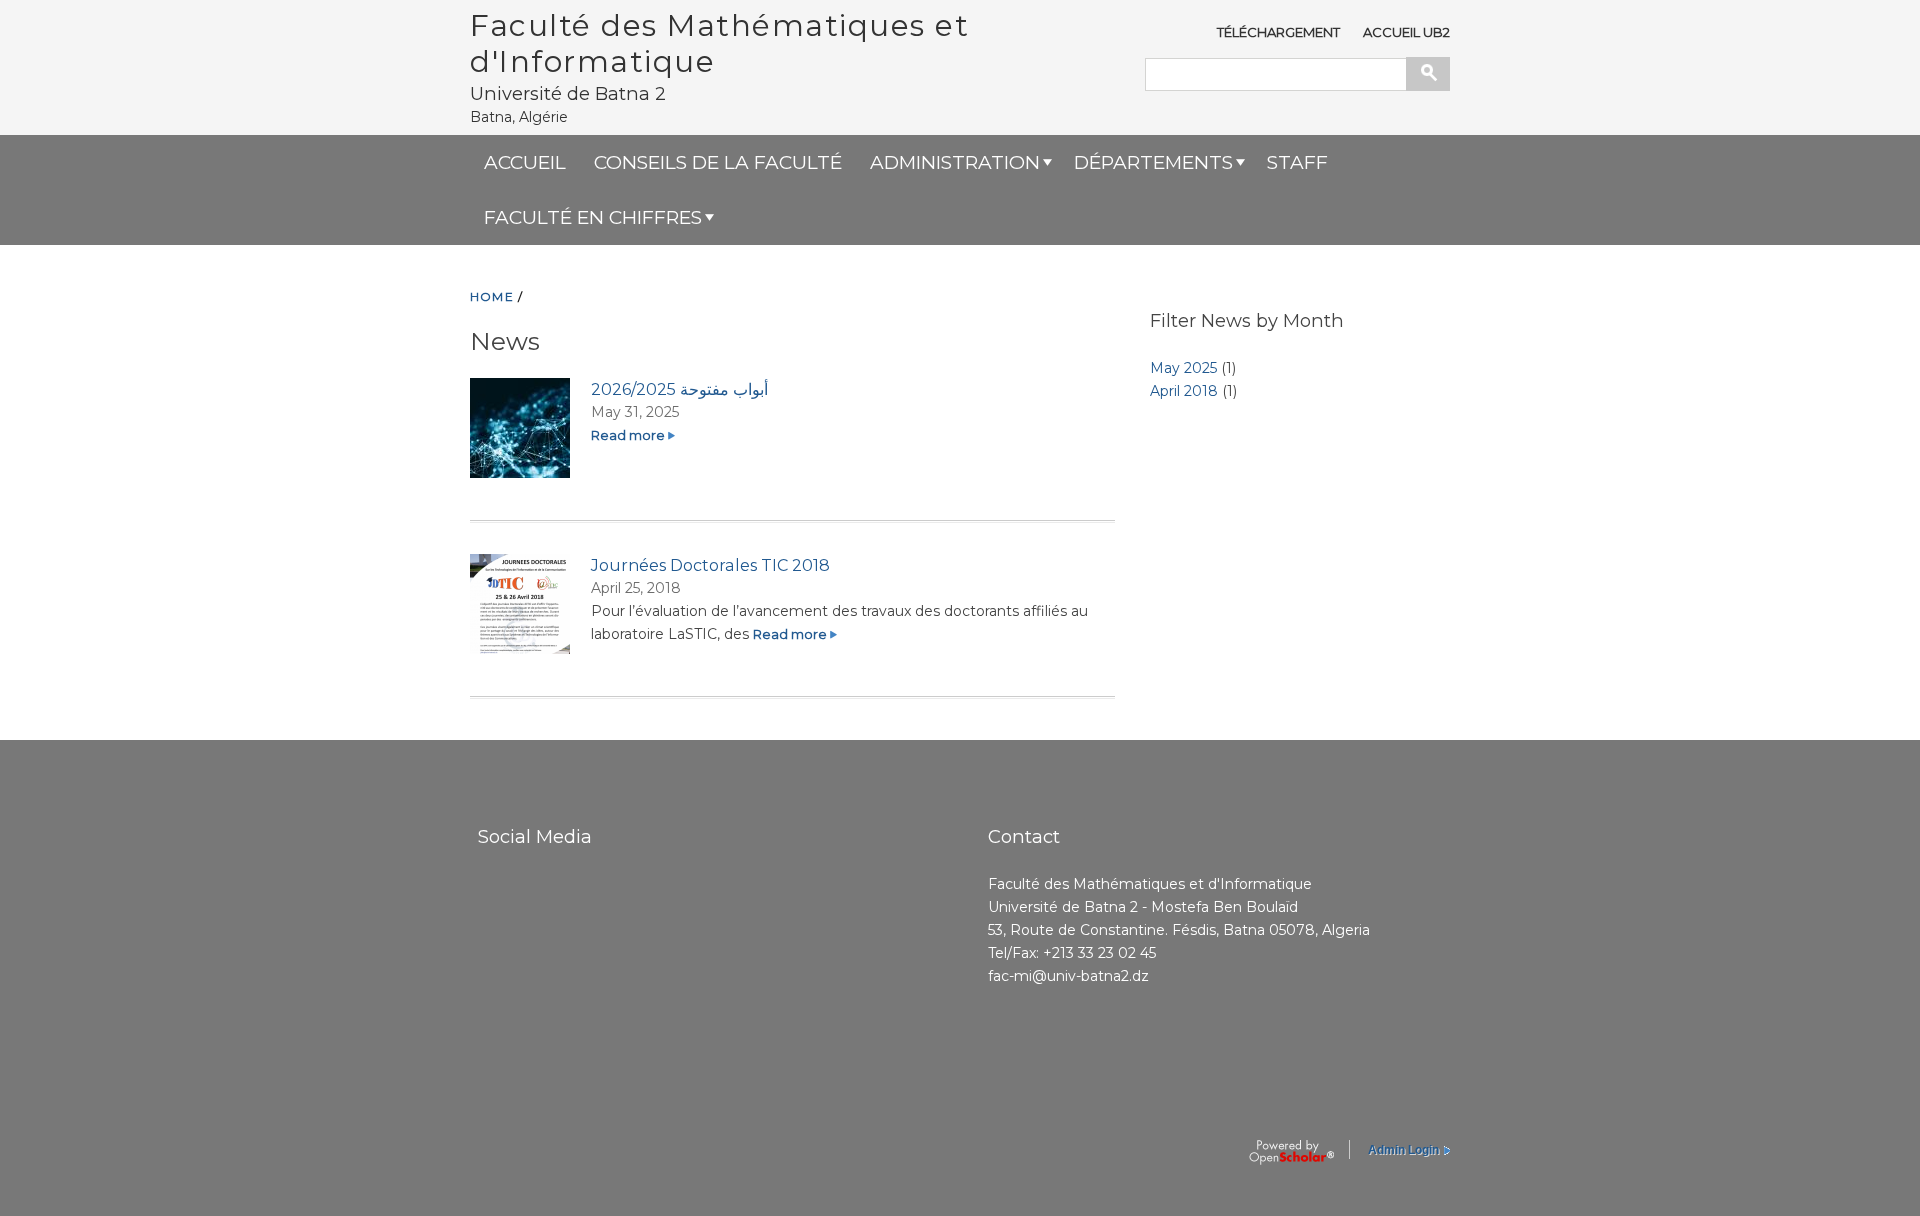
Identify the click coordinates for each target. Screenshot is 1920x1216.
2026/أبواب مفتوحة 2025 (679, 389)
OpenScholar (1291, 1153)
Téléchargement (1278, 32)
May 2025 (1183, 368)
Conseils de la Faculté (718, 162)
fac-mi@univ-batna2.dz (1068, 976)
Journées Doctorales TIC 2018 (710, 565)
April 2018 (1184, 391)
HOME (492, 296)
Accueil (525, 162)
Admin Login (1403, 1150)
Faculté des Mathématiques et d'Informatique (719, 43)
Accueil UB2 (1406, 32)
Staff (1297, 162)
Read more (633, 435)
